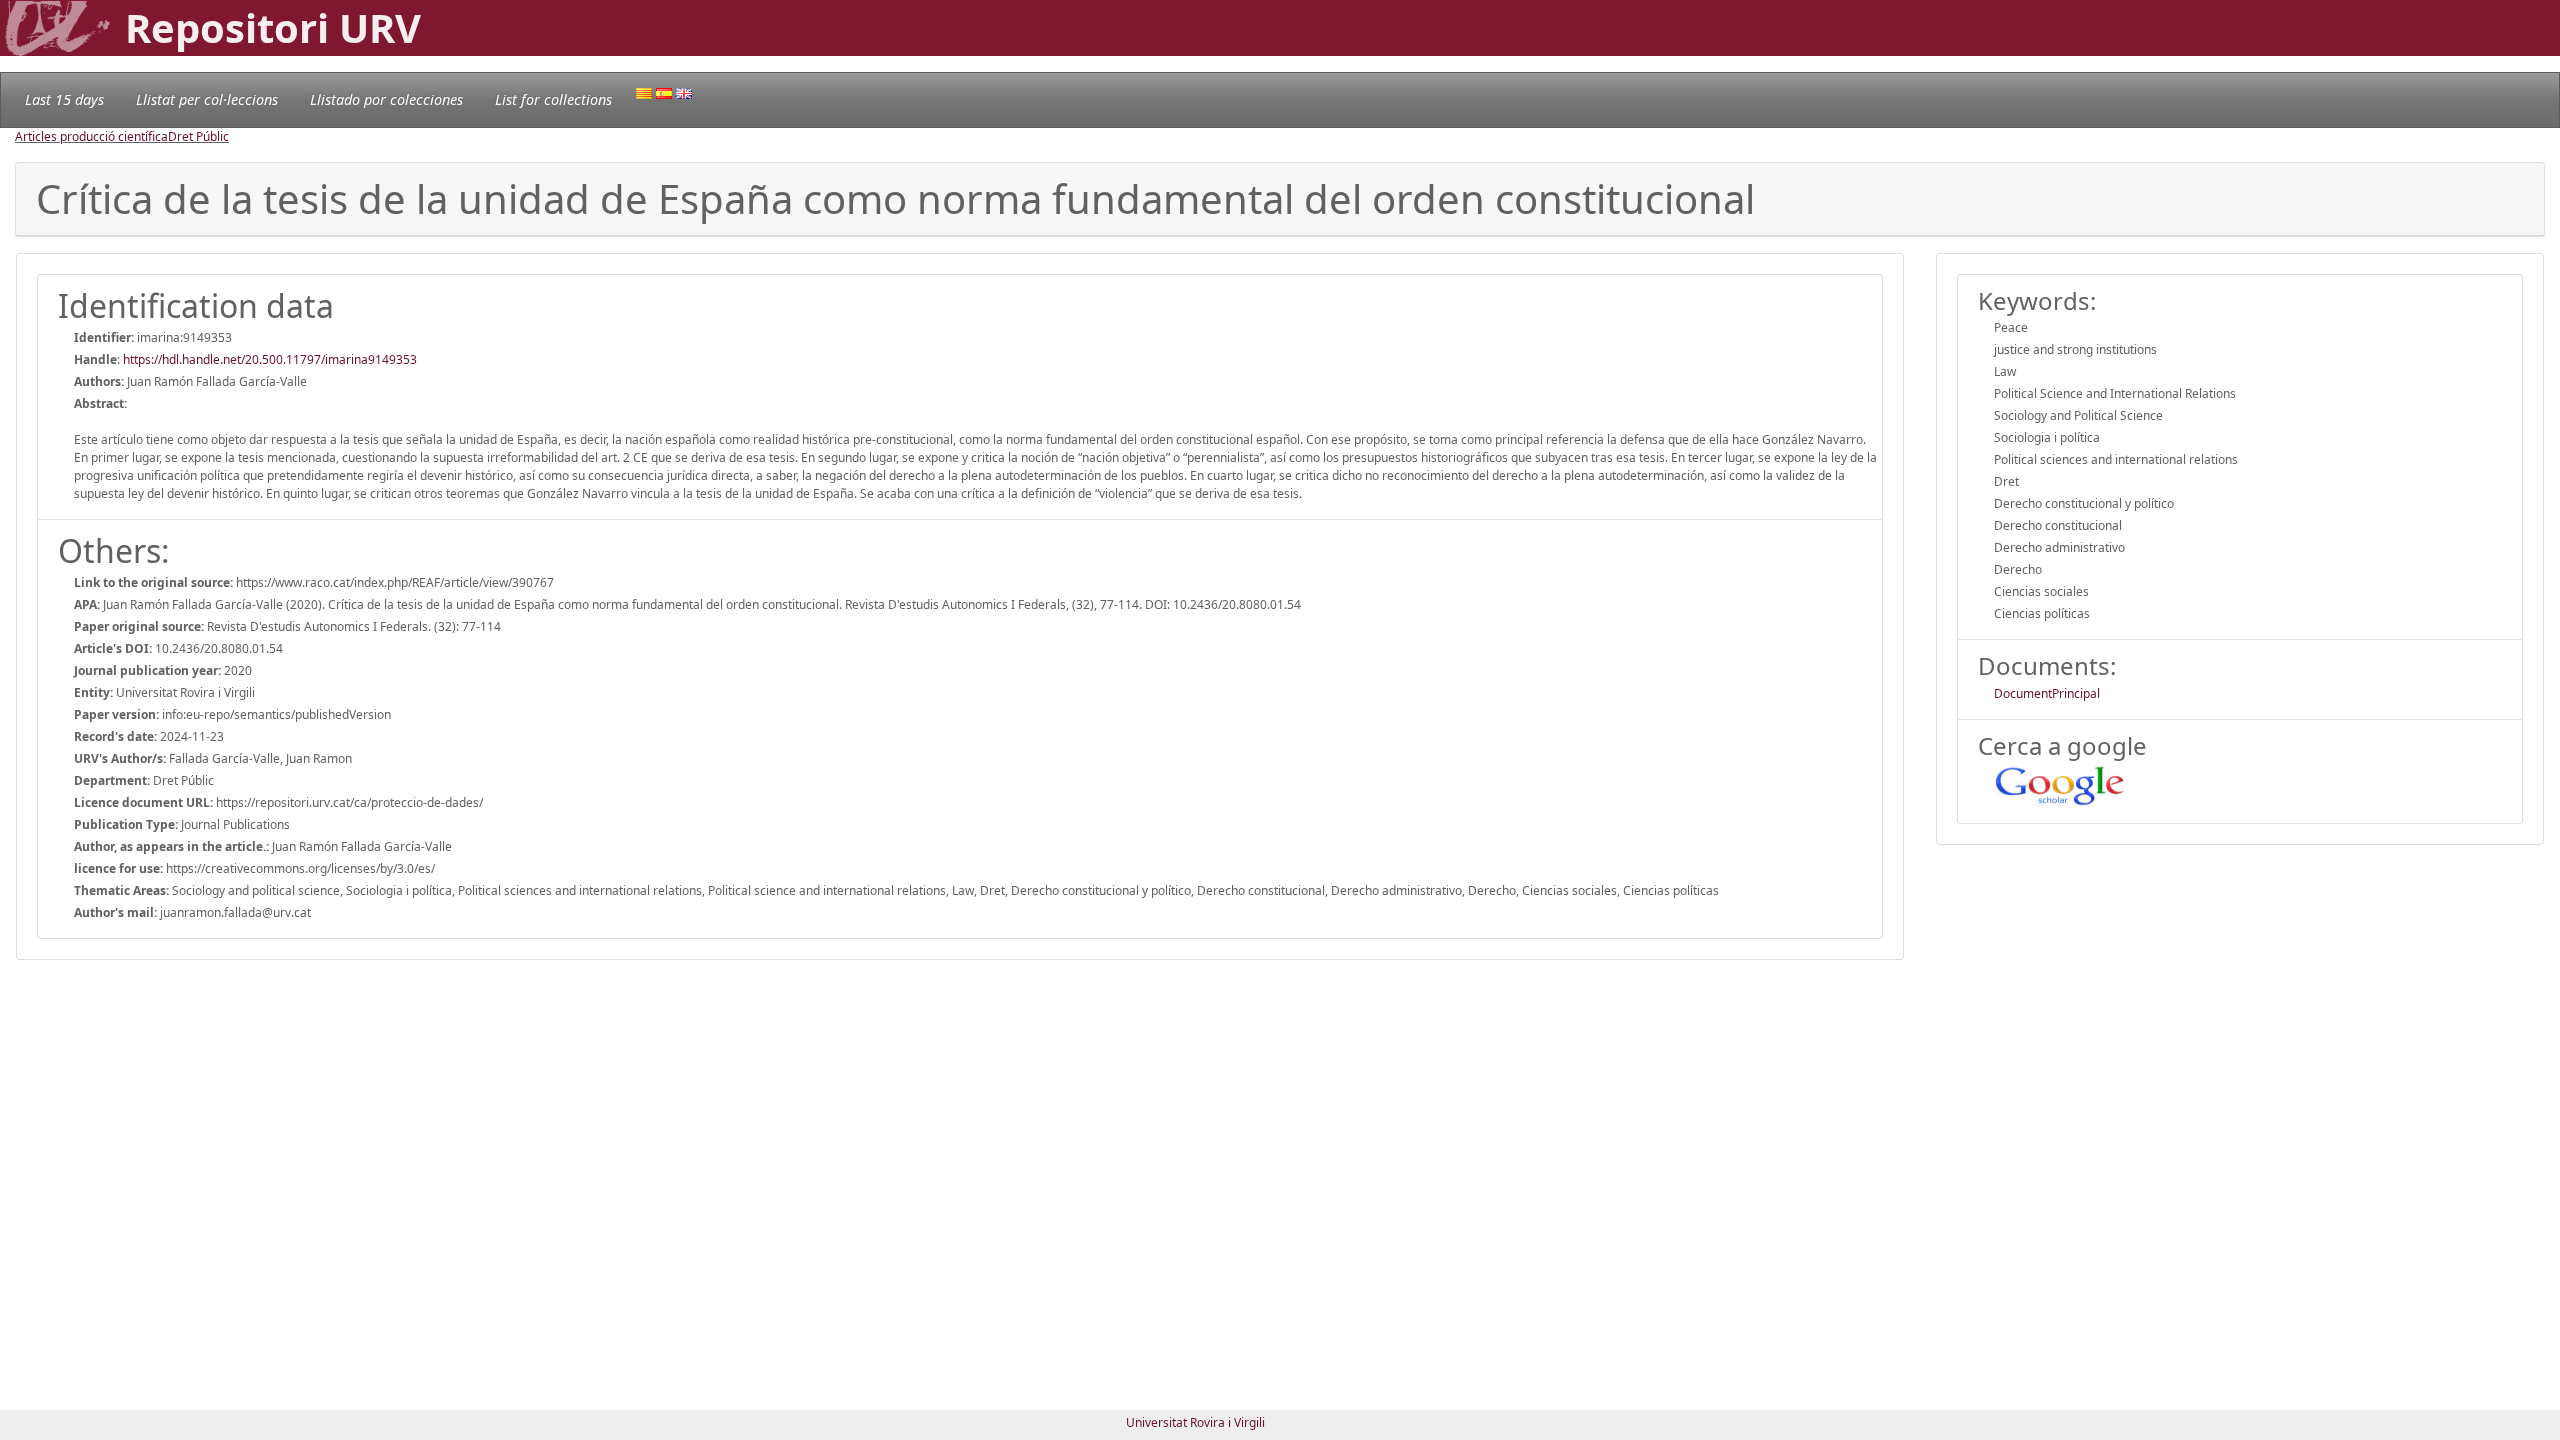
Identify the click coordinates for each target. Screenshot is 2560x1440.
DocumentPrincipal (2047, 693)
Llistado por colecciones (386, 99)
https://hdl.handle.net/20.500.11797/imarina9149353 (270, 359)
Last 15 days (64, 99)
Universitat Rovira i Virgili (1195, 1422)
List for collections (553, 99)
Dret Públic (198, 136)
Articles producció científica (91, 136)
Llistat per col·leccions (207, 99)
